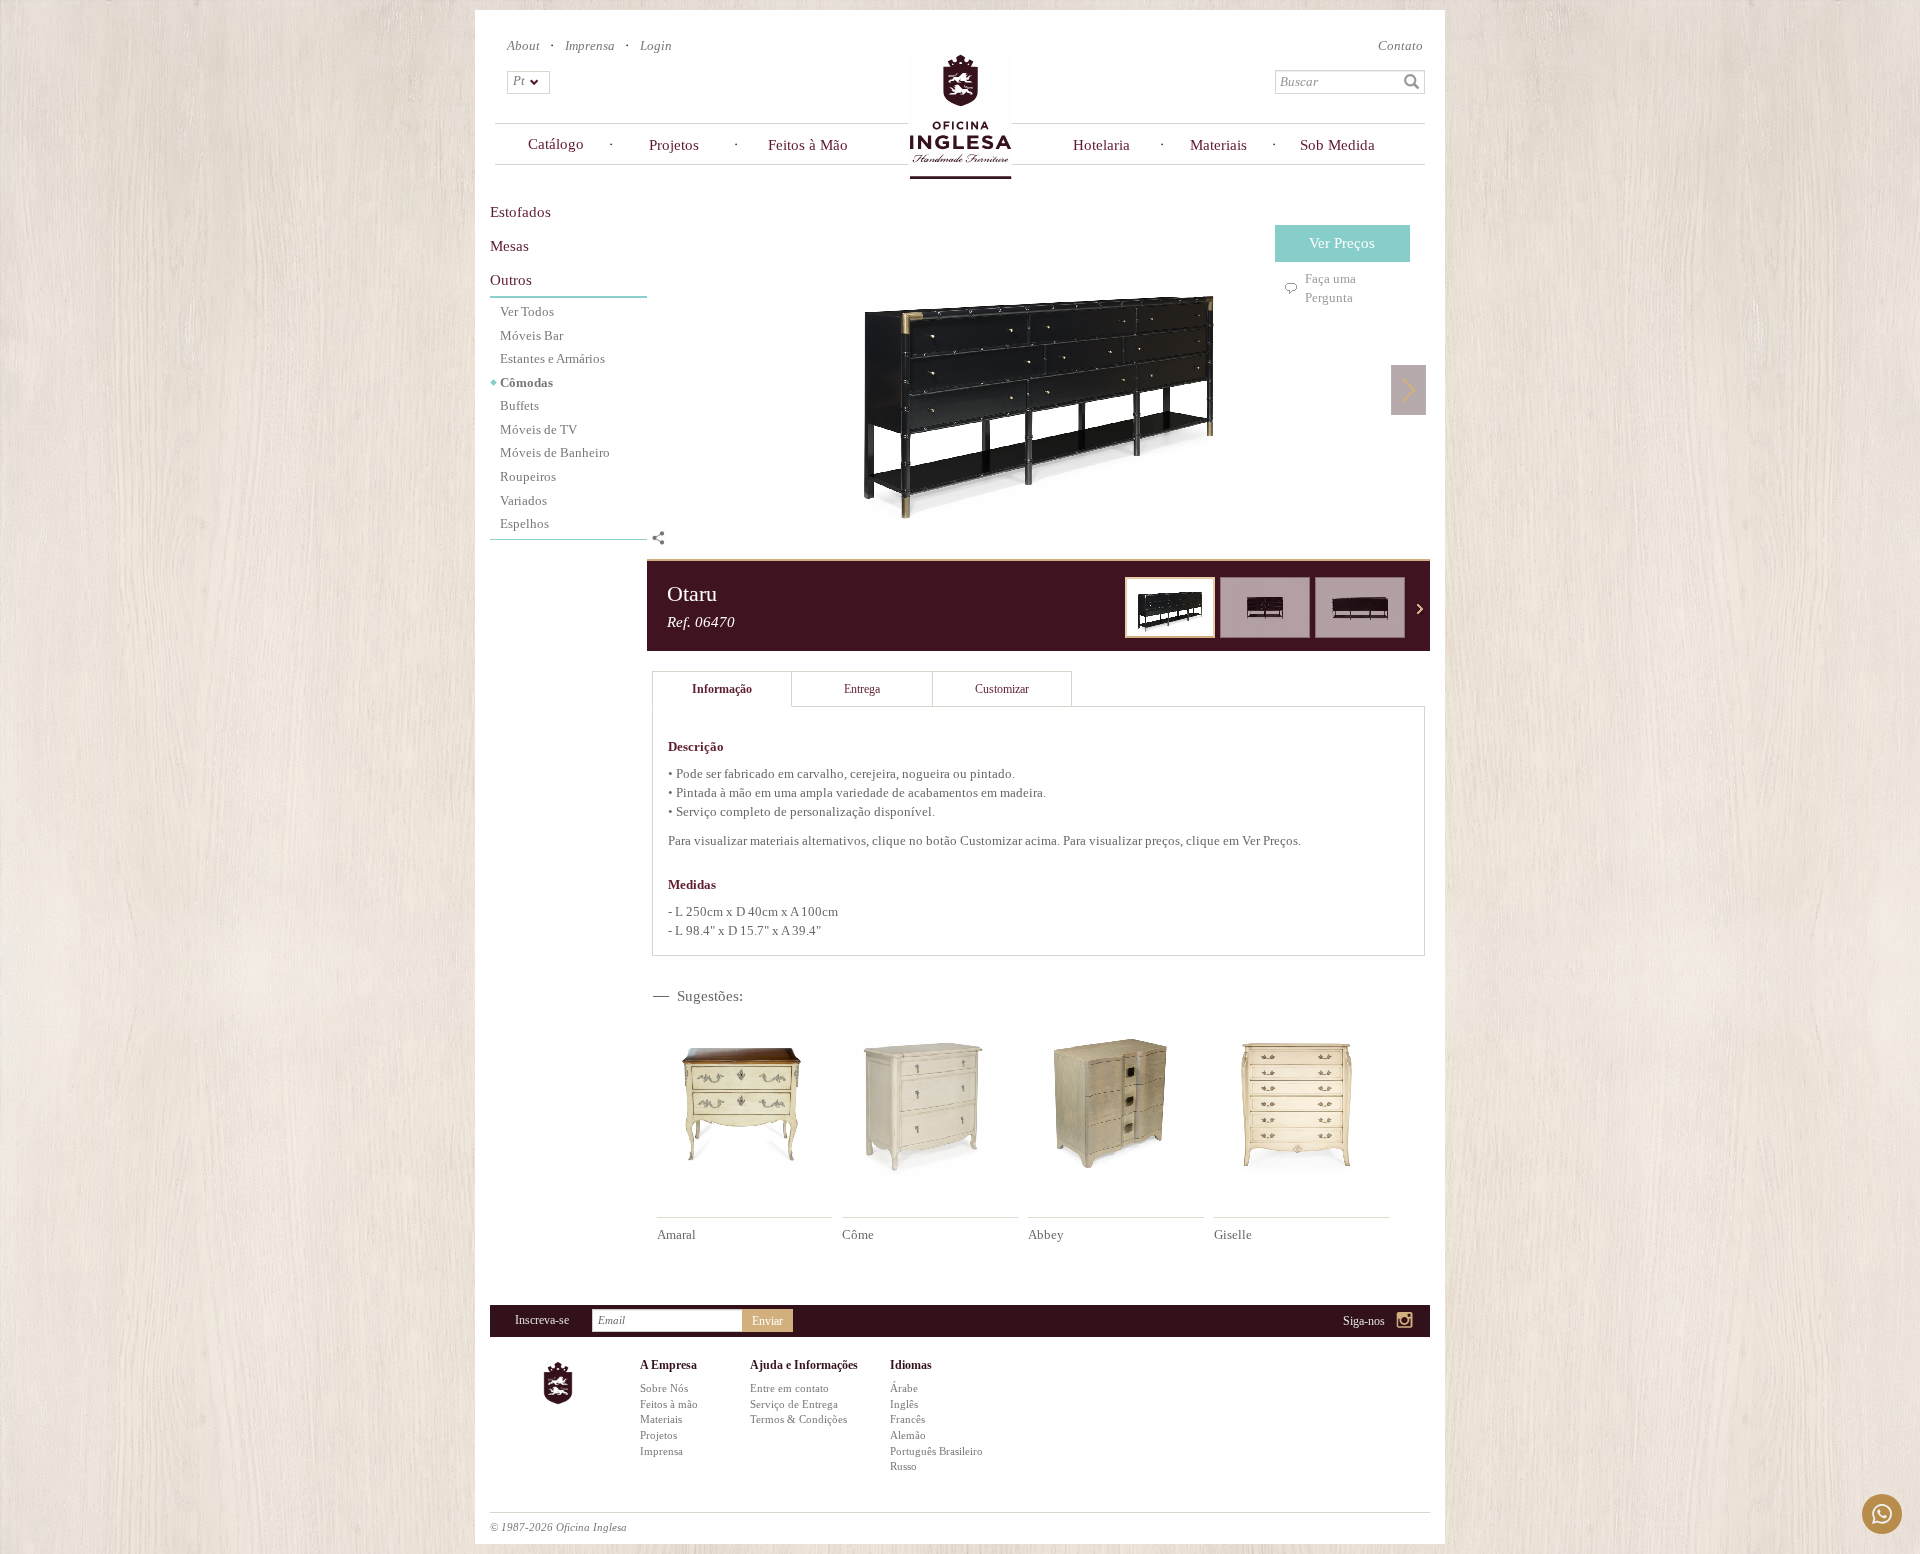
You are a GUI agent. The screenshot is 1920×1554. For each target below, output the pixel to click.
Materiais (1218, 145)
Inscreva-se (542, 1320)
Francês (907, 1419)
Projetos (674, 145)
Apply (1412, 82)
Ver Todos (527, 311)
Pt (519, 80)
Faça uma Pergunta (1330, 288)
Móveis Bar (531, 335)
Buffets (519, 405)
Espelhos (524, 523)
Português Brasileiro (936, 1451)
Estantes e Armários (552, 358)
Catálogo (556, 144)
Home (960, 115)
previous (1110, 609)
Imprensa (590, 45)
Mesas (509, 246)
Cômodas (526, 382)
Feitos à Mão (808, 145)
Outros (511, 280)
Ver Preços (1342, 243)
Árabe (904, 1388)
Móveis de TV (538, 429)
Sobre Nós (664, 1388)
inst (1405, 1321)
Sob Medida (1337, 145)
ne (1420, 609)
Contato (1400, 45)
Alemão (908, 1435)
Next (1408, 389)
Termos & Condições (798, 1419)
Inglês (904, 1404)
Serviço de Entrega (794, 1404)
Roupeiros (528, 476)
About (523, 45)
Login (656, 45)
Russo (903, 1466)
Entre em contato (789, 1388)
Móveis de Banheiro (555, 452)
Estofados (520, 212)
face (1354, 1321)
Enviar (767, 1321)
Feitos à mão (669, 1404)
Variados (523, 500)
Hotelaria (1101, 145)
